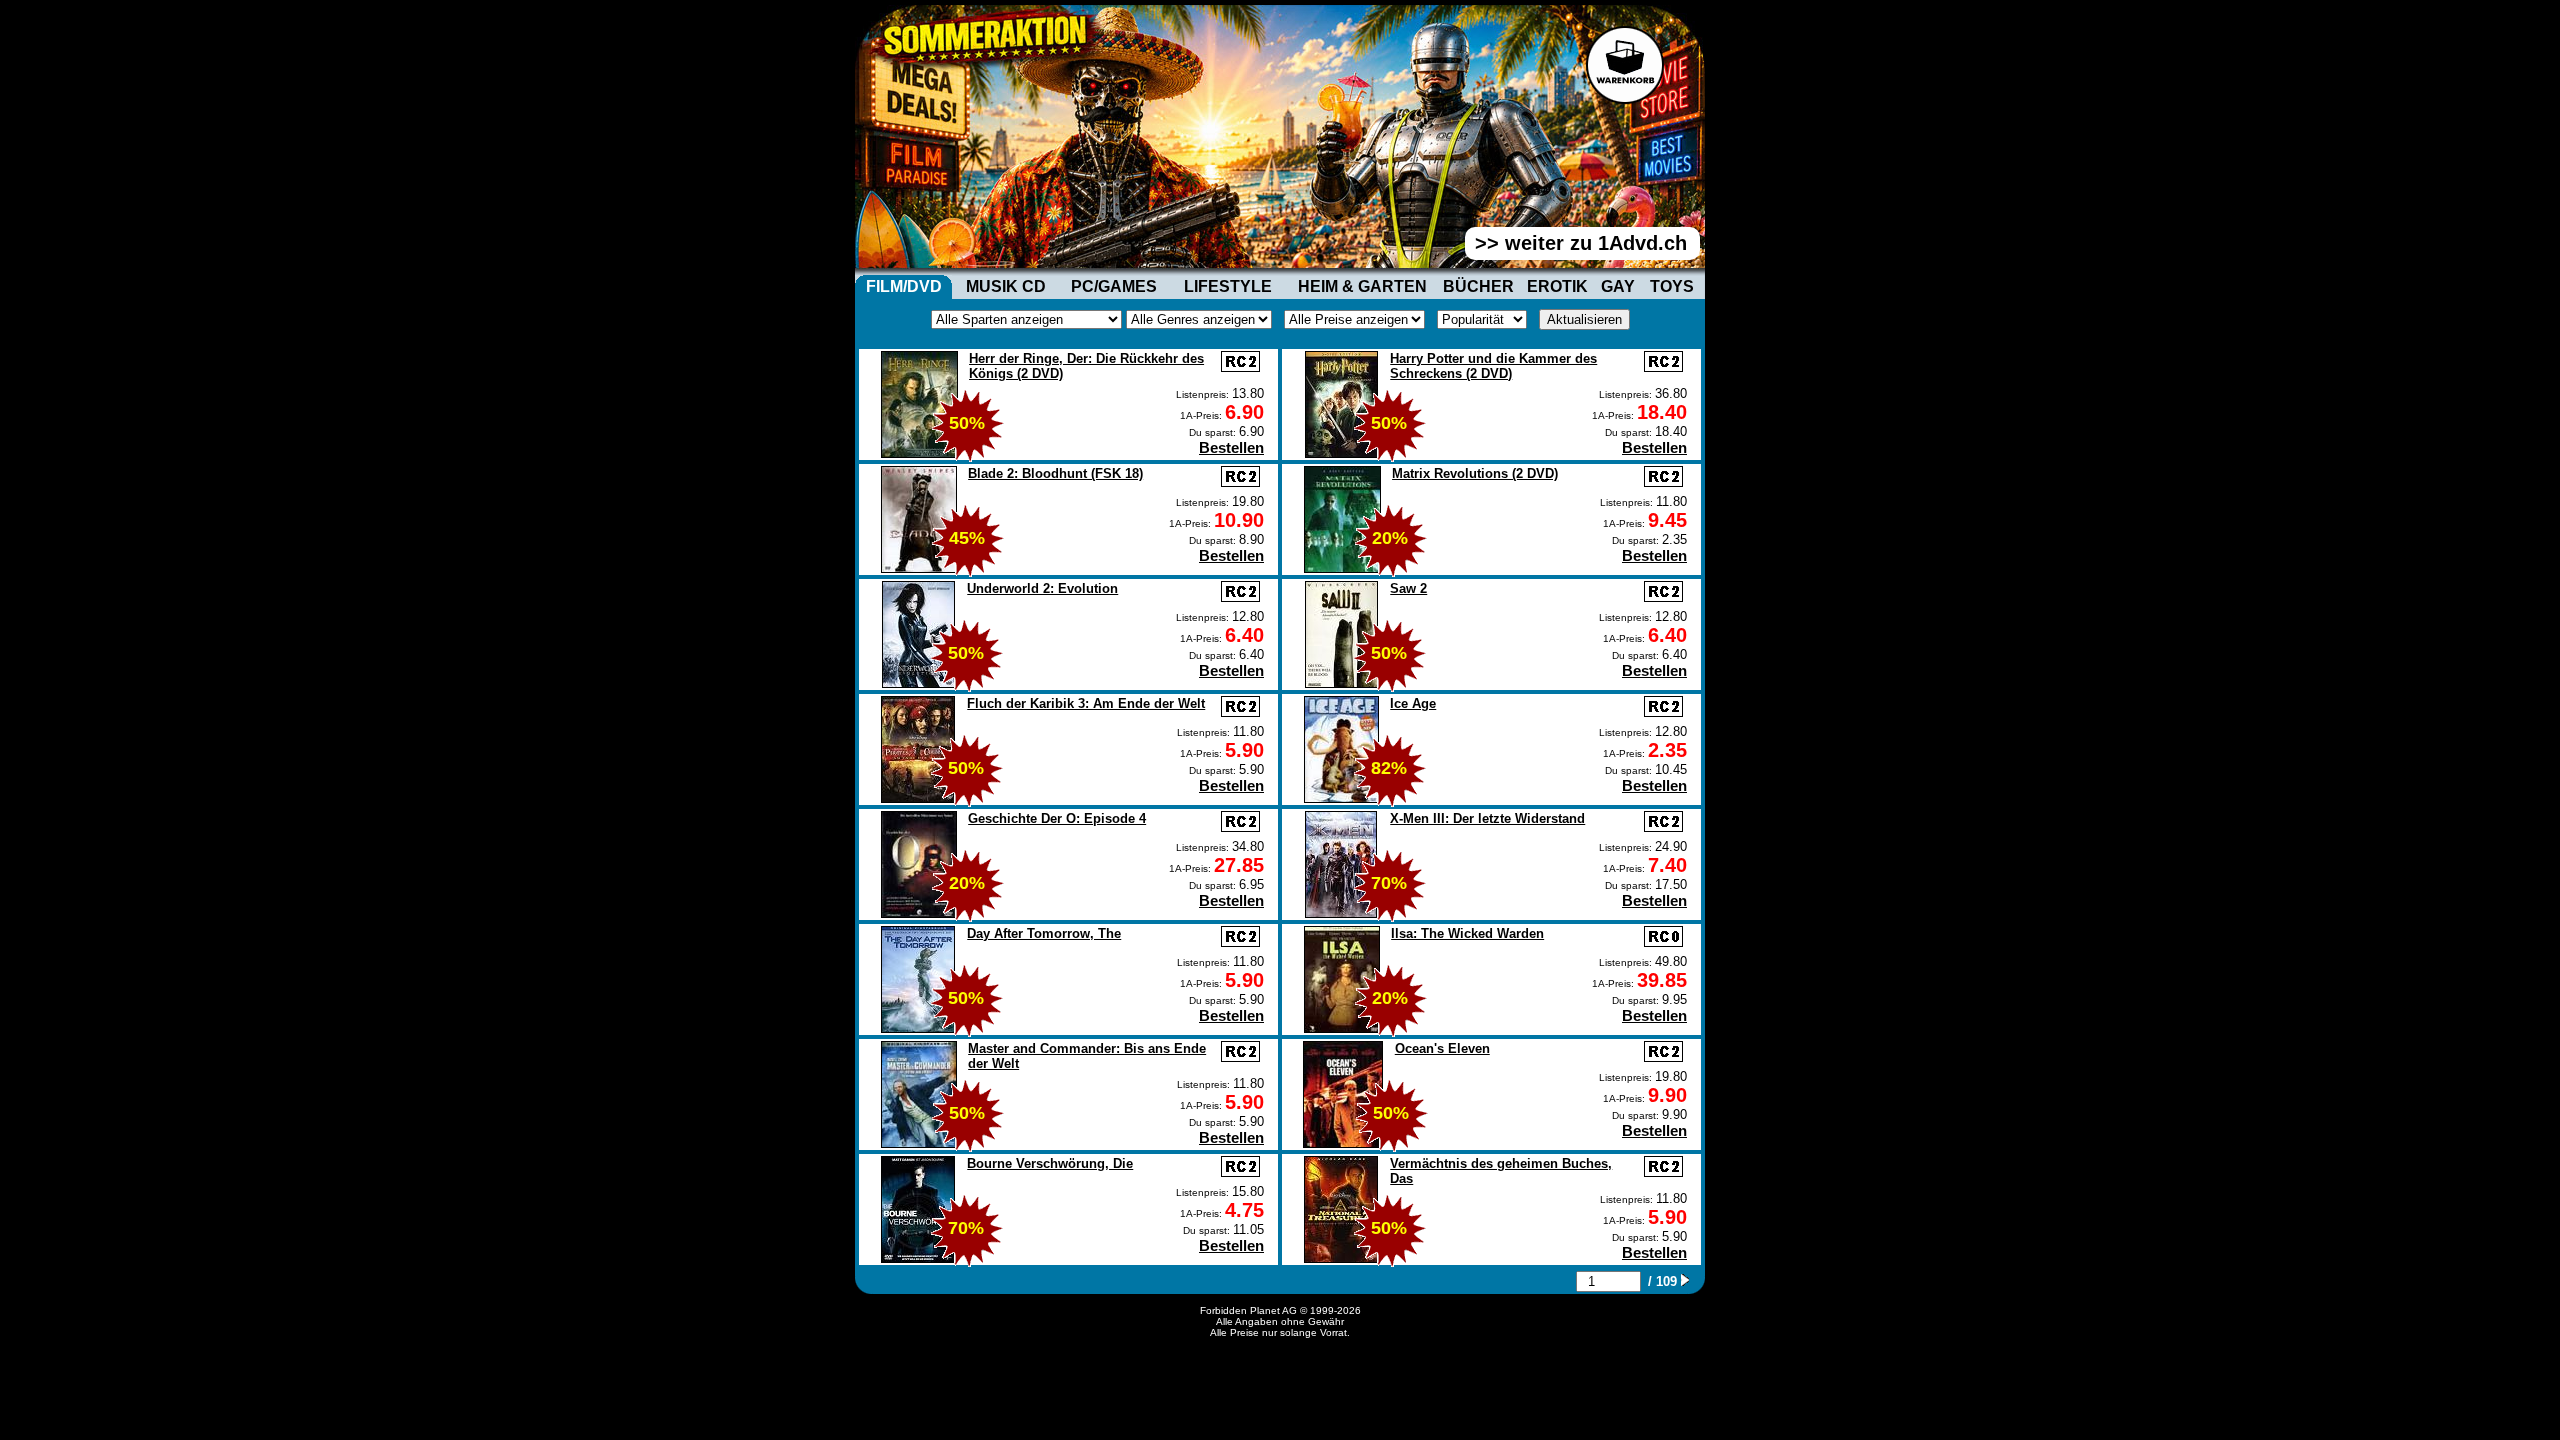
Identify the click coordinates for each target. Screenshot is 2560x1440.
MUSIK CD (1006, 286)
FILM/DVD (904, 286)
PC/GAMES (1114, 286)
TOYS (1672, 286)
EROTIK (1557, 286)
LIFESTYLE (1228, 286)
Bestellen (1231, 447)
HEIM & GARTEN (1362, 286)
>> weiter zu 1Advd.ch (1581, 243)
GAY (1618, 286)
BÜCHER (1478, 286)
